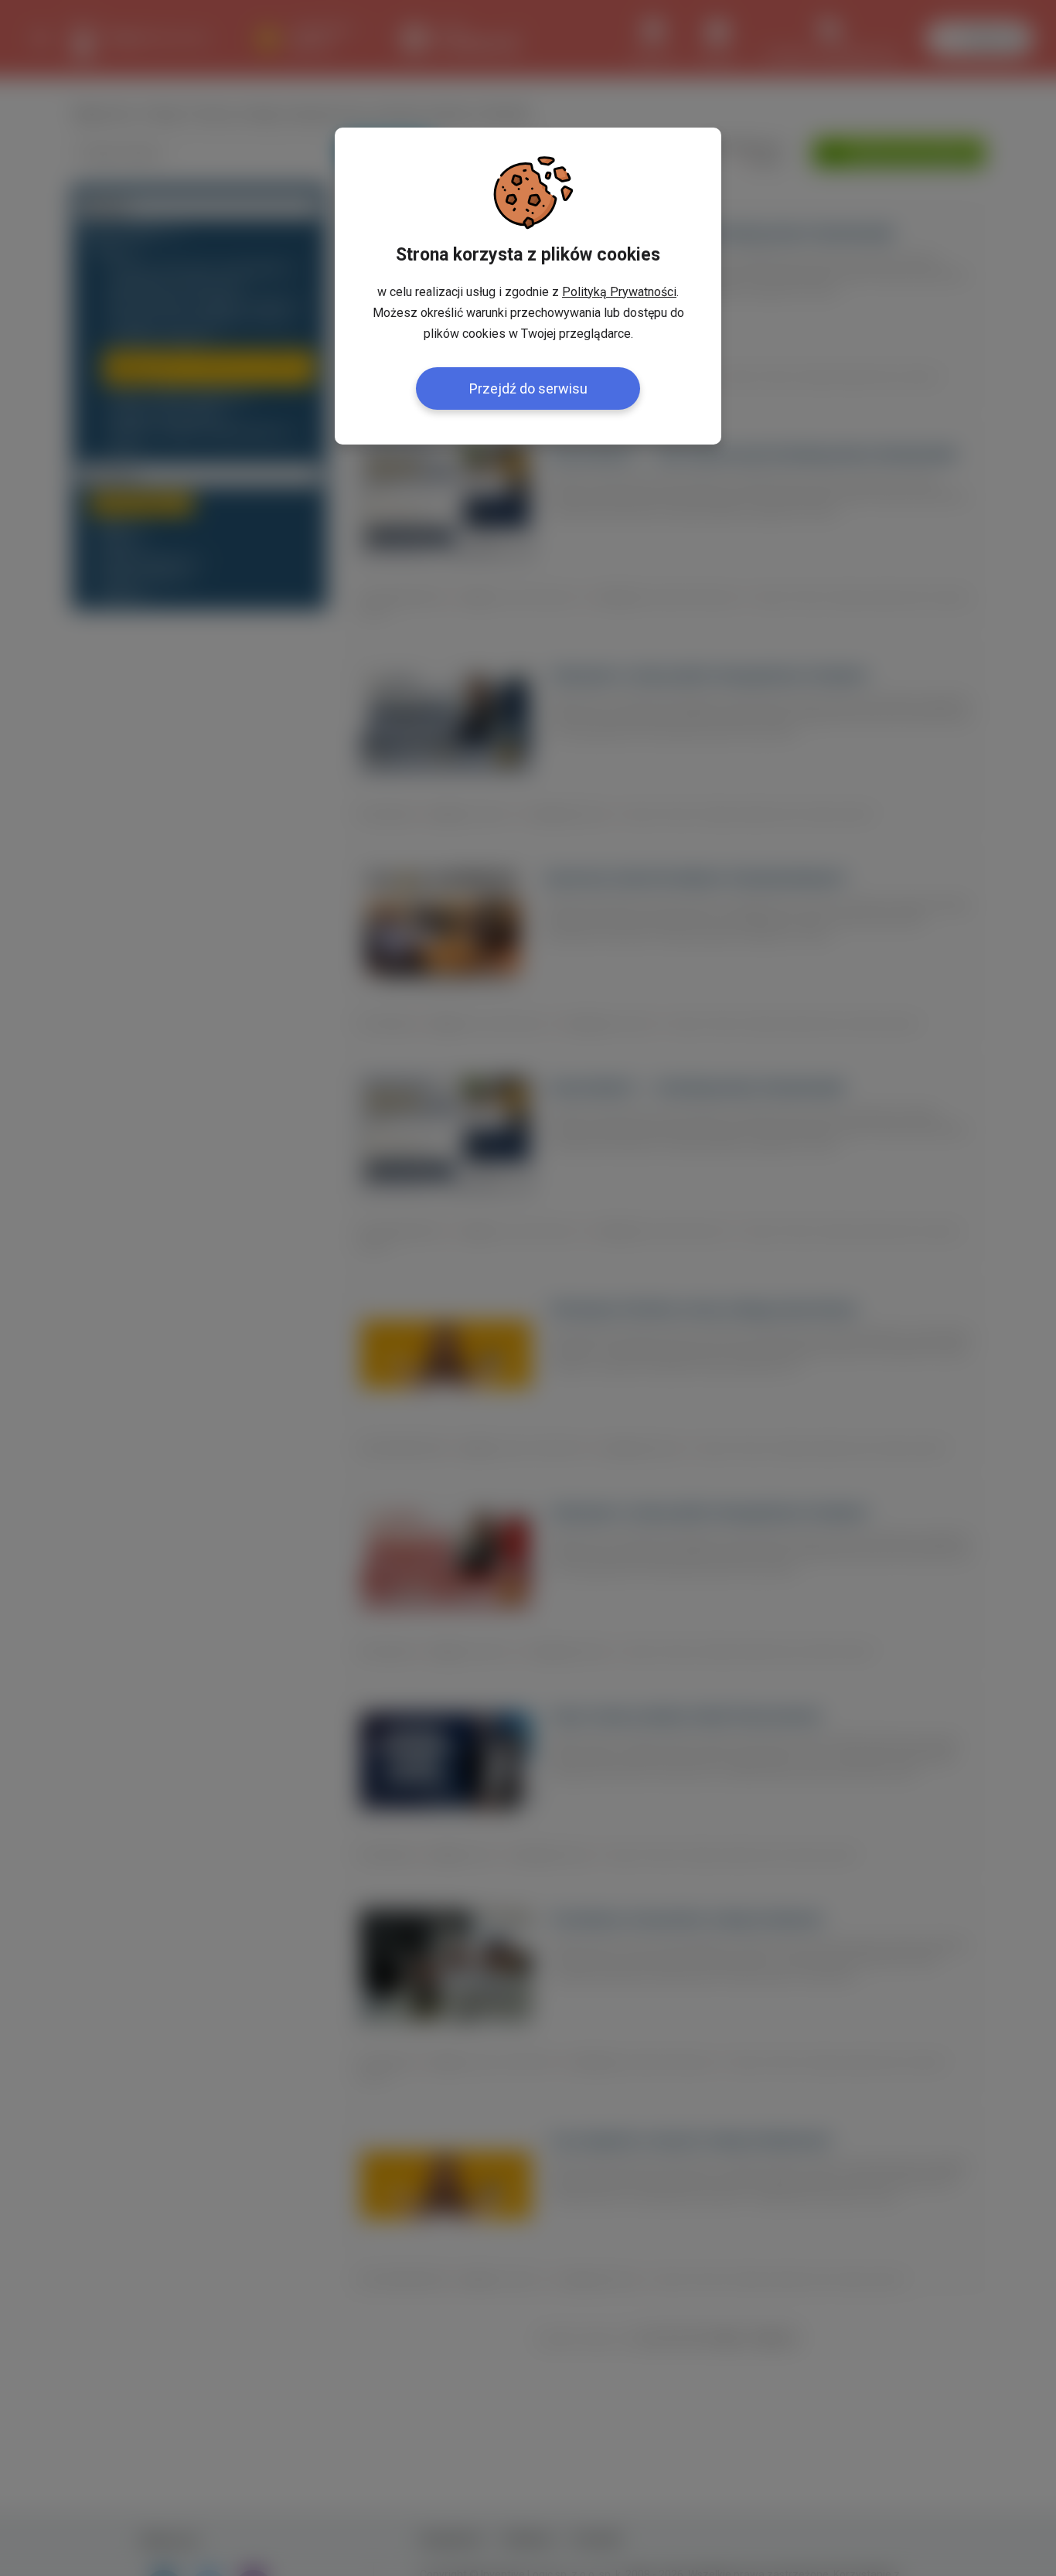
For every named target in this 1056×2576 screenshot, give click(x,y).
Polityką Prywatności (619, 292)
